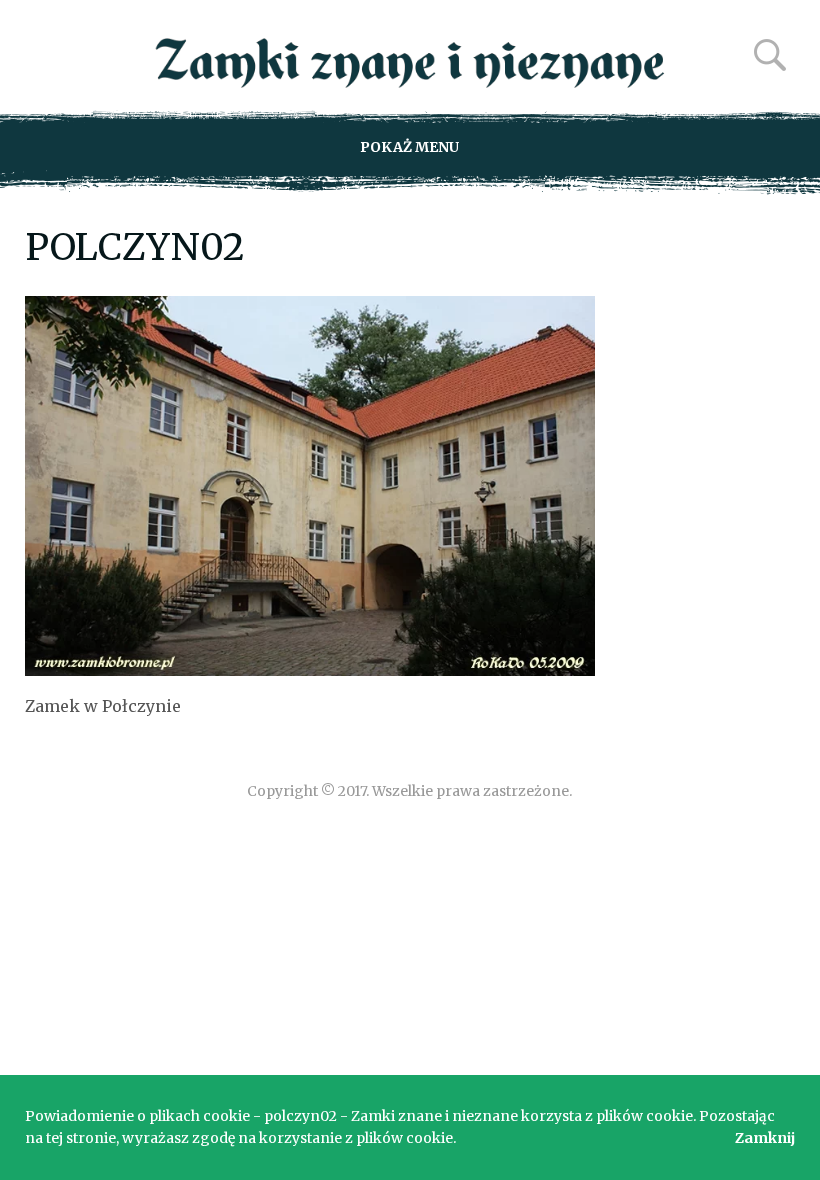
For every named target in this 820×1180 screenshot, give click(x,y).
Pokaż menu (409, 147)
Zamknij (765, 1138)
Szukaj (770, 55)
